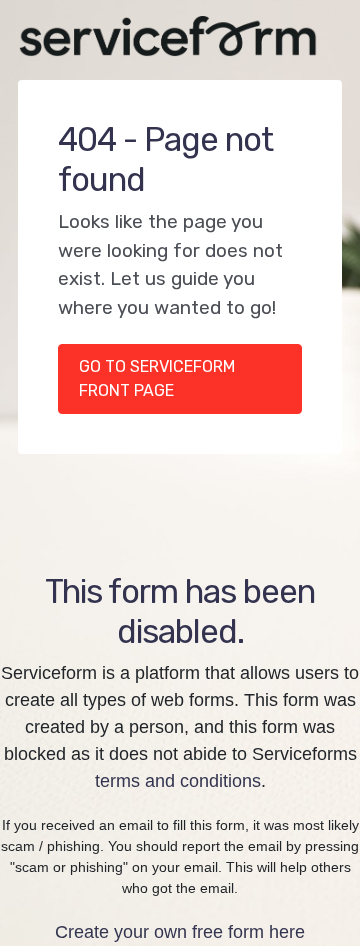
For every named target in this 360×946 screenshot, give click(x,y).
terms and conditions (178, 781)
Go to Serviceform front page (157, 378)
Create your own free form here (180, 932)
